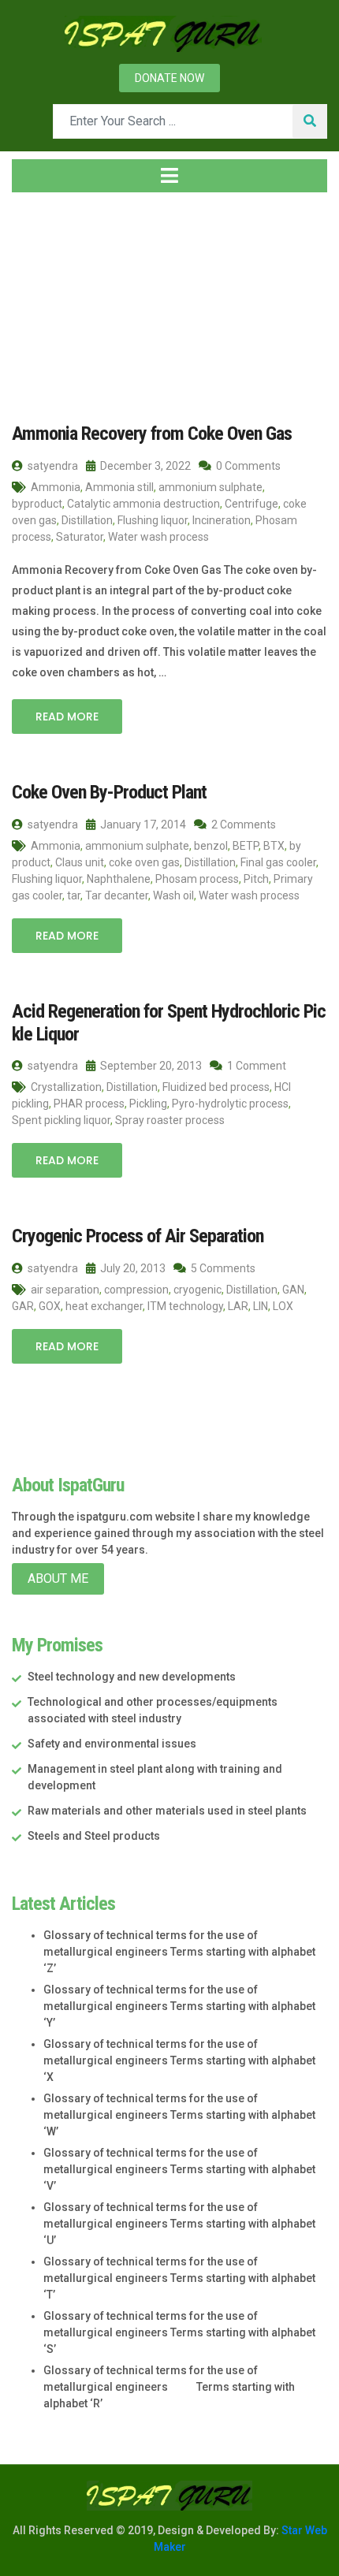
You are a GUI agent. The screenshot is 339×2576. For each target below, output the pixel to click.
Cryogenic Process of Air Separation (138, 1236)
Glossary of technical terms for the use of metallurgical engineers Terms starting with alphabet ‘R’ (169, 2387)
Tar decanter (117, 895)
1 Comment (255, 1066)
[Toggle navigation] (169, 176)
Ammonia (56, 487)
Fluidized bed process (216, 1087)
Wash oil (173, 895)
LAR (238, 1306)
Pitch (256, 879)
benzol (211, 846)
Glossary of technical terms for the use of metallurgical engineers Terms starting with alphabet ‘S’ (179, 2332)
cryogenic (197, 1290)
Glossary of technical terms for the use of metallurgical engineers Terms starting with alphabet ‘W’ (179, 2115)
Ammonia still (119, 487)
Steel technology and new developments (132, 1677)
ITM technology (185, 1306)
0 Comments (247, 466)
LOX (283, 1306)
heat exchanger (104, 1306)
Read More (67, 717)
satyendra (52, 466)
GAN (293, 1290)
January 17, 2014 (142, 825)
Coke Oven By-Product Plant (109, 792)
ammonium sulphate (210, 487)
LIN (261, 1306)
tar (74, 895)
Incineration (222, 520)
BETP (246, 846)
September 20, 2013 (150, 1066)
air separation (65, 1290)
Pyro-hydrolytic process (230, 1104)
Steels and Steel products (94, 1836)
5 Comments (222, 1268)
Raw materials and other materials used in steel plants (167, 1811)
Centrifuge (251, 504)
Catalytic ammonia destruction (143, 504)
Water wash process (158, 537)
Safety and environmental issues (112, 1744)
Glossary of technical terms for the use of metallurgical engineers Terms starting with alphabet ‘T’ (179, 2278)
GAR (23, 1306)
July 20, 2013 (132, 1268)
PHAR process (89, 1104)
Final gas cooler (278, 862)
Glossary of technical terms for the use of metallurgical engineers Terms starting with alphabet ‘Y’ (179, 2006)
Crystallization (66, 1087)
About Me (58, 1578)
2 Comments (242, 825)
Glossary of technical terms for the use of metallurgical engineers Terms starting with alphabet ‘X (179, 2060)
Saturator (80, 537)
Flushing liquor (153, 520)
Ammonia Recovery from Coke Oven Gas (152, 434)
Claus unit (80, 862)
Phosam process (197, 879)
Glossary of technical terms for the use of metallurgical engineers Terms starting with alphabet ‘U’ (179, 2224)
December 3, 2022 (144, 466)
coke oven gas (144, 862)
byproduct (37, 504)
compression (136, 1290)
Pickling (148, 1104)
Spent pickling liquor (61, 1120)
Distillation (87, 520)
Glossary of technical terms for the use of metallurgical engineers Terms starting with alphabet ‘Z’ (179, 1952)
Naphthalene (119, 879)
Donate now (169, 78)
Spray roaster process (170, 1120)
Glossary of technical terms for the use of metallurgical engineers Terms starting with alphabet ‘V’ (179, 2169)
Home (43, 299)
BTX (274, 846)
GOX (50, 1306)
